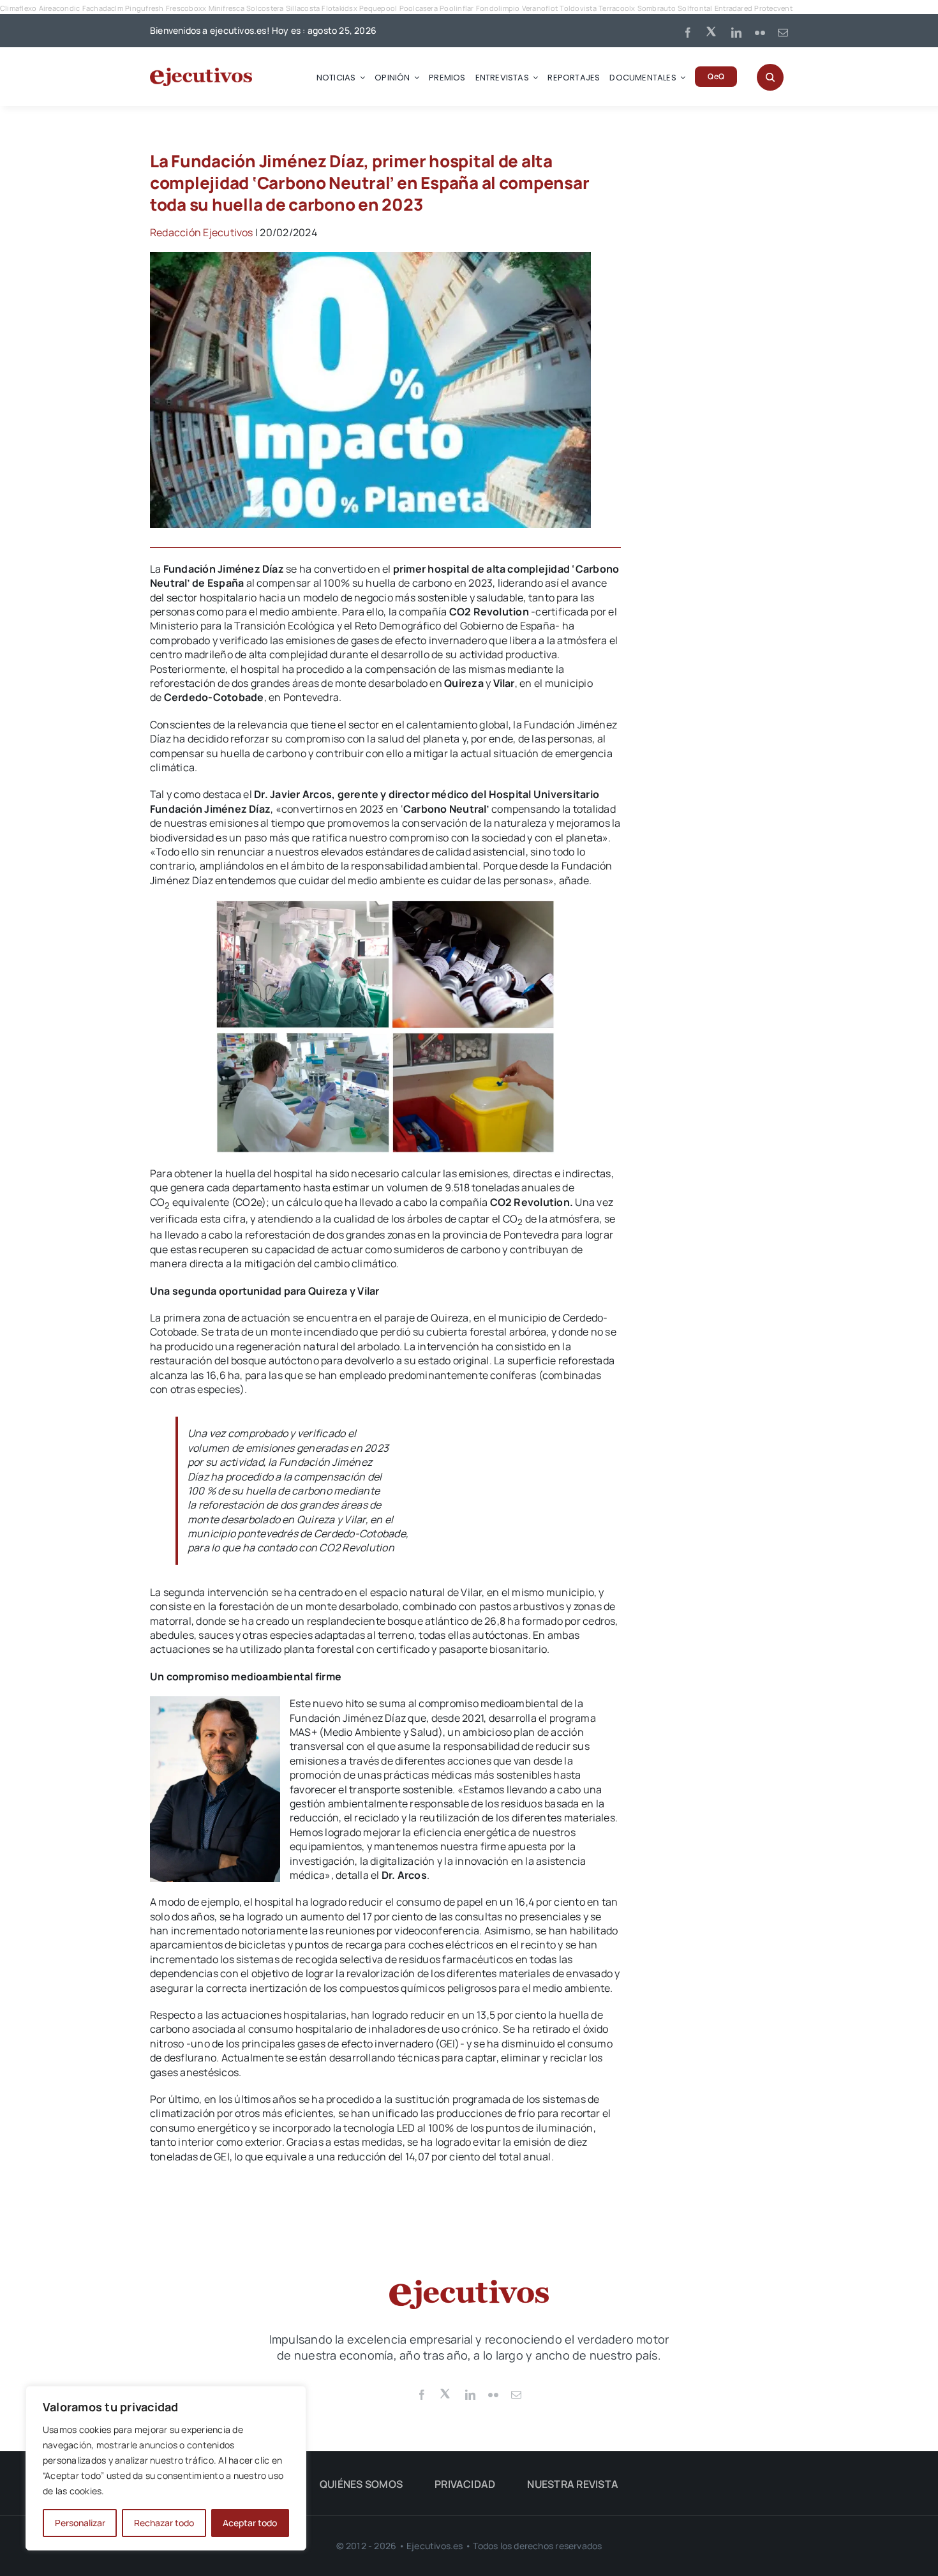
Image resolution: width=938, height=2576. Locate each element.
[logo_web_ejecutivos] (201, 73)
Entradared (733, 8)
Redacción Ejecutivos (202, 232)
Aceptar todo (250, 2523)
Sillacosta (303, 8)
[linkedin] (736, 33)
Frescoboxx (186, 8)
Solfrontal (695, 8)
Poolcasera (419, 8)
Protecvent (773, 8)
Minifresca (227, 8)
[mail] (783, 33)
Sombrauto (657, 8)
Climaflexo (18, 8)
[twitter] (712, 31)
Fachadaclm (103, 8)
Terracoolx (617, 8)
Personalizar (80, 2523)
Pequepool (378, 8)
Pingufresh (144, 8)
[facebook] (688, 33)
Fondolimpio (498, 8)
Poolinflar (457, 8)
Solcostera (265, 8)
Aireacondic (60, 8)
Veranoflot (540, 8)
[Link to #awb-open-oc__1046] (770, 77)
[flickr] (760, 33)
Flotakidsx (339, 8)
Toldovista (578, 8)
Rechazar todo (164, 2523)
